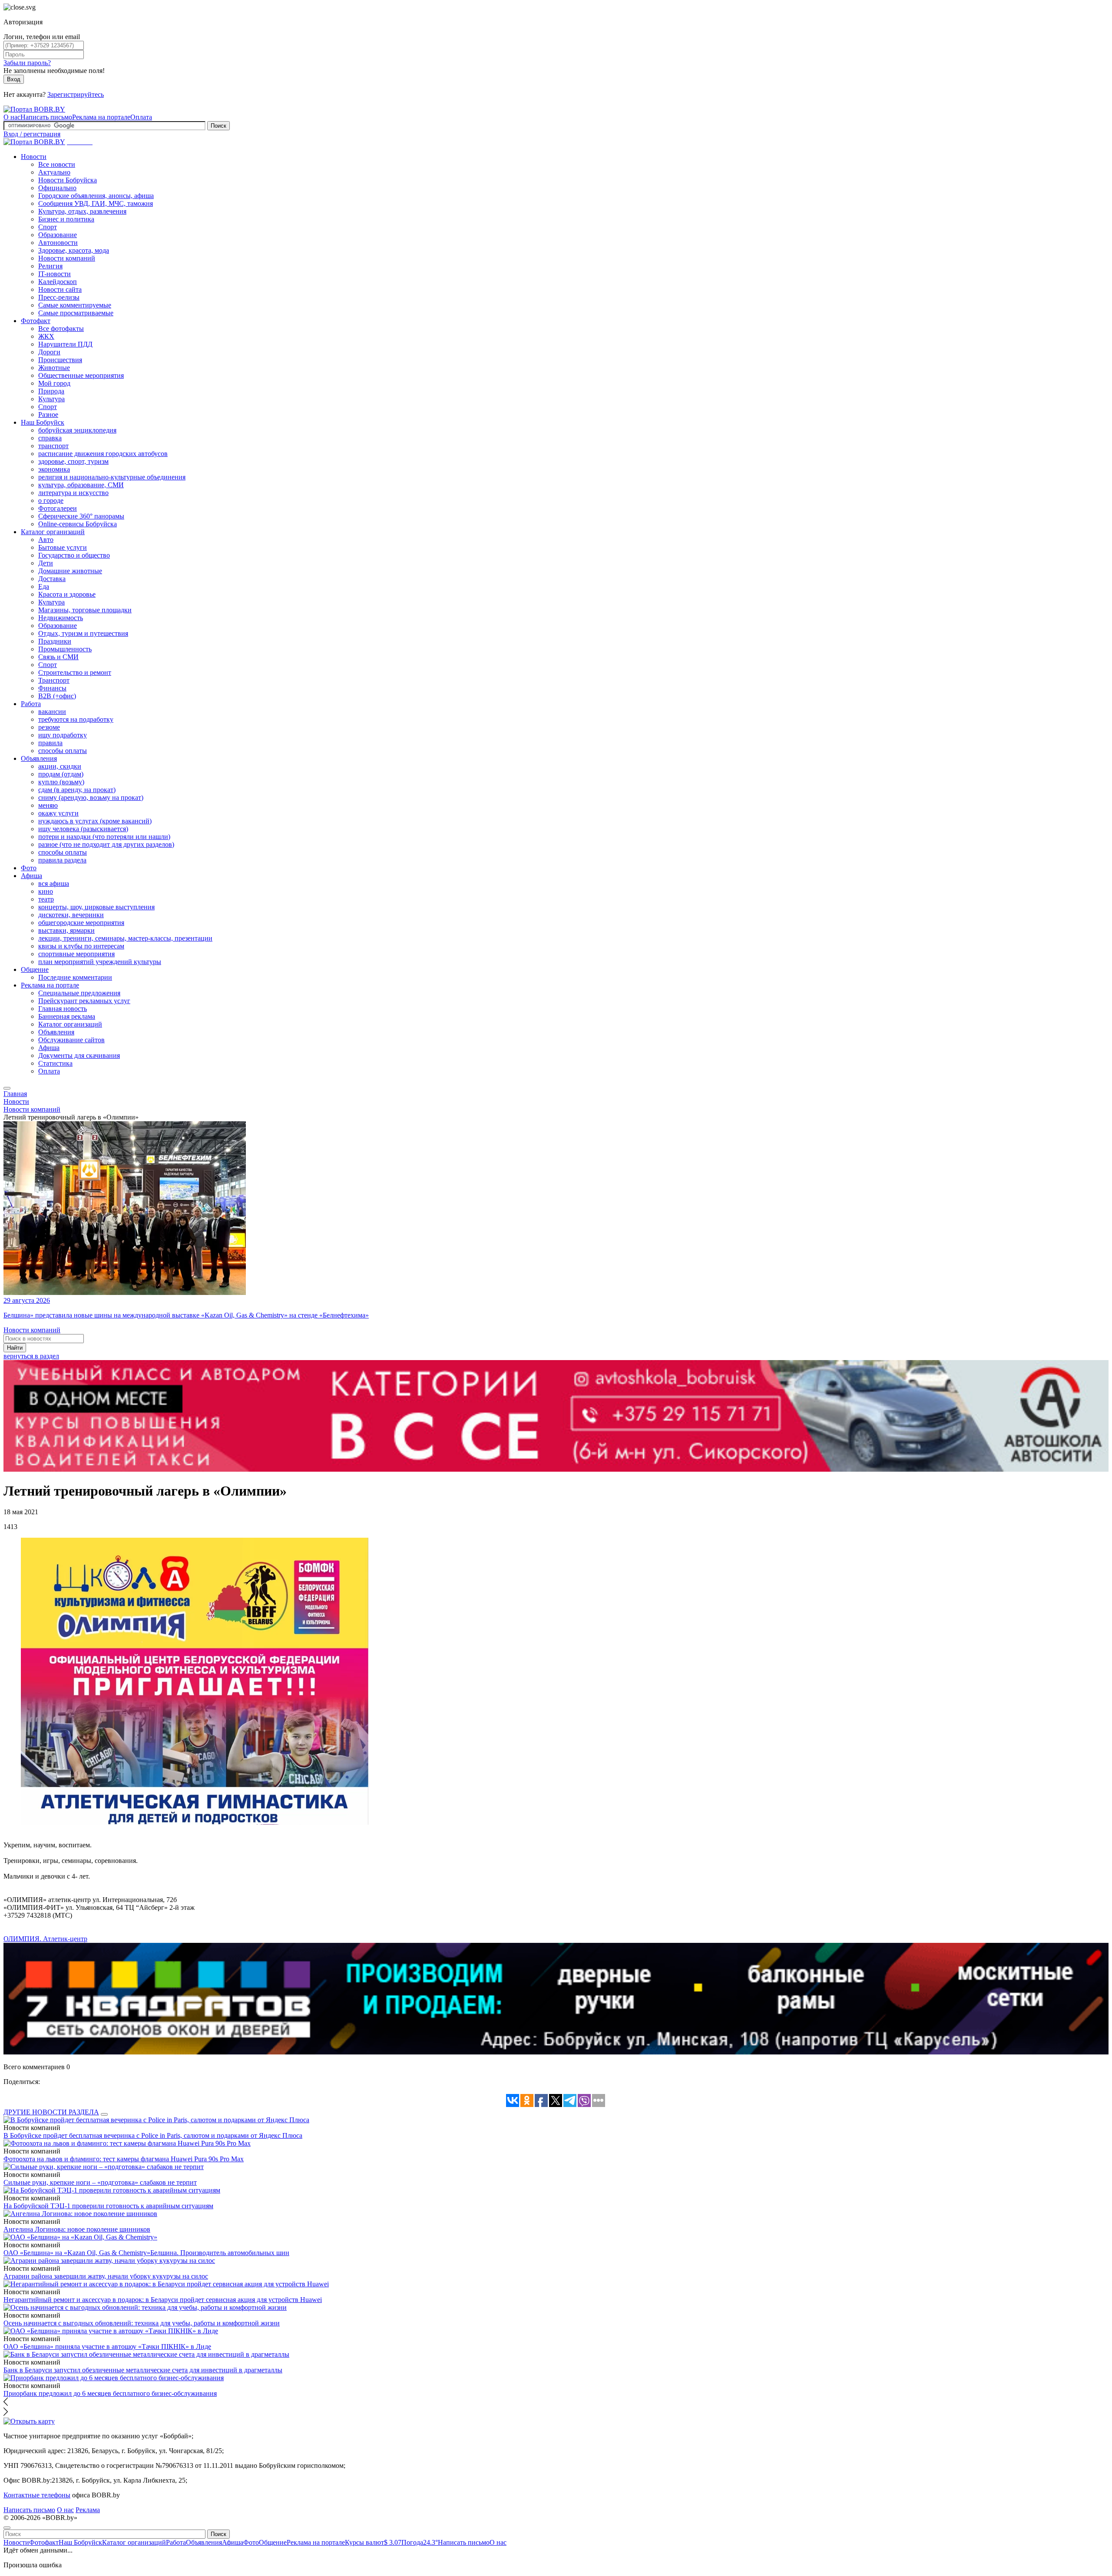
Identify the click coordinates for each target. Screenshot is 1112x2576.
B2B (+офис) (57, 696)
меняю (48, 805)
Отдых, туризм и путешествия (83, 633)
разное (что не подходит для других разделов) (106, 844)
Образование (58, 235)
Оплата (141, 117)
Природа (51, 391)
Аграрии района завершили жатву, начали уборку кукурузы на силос (106, 2276)
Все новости (57, 164)
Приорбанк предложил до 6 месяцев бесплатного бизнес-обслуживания (110, 2393)
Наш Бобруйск (43, 422)
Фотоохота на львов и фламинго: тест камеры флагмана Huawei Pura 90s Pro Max (124, 2159)
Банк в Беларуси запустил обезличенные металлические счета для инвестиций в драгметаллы (143, 2370)
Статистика (55, 1063)
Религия (50, 266)
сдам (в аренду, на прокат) (77, 790)
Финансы (52, 688)
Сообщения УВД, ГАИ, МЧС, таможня (96, 203)
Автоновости (58, 243)
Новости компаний (67, 258)
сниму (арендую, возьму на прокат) (91, 798)
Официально (57, 188)
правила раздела (62, 860)
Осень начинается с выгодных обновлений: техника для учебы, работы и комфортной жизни (142, 2323)
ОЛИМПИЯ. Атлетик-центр (45, 1939)
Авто (46, 540)
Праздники (55, 641)
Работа (31, 704)
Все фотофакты (61, 329)
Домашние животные (70, 571)
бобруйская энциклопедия (77, 430)
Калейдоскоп (58, 282)
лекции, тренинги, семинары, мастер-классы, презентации (125, 938)
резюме (49, 727)
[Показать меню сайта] (7, 1088)
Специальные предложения (79, 993)
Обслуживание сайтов (71, 1040)
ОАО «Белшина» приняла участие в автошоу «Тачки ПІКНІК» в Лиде (107, 2346)
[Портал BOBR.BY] (34, 109)
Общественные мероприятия (81, 375)
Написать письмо (46, 117)
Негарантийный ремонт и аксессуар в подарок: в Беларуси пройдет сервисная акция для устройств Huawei (163, 2300)
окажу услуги (58, 813)
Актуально (54, 172)
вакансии (52, 712)
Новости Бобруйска (68, 180)
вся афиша (54, 883)
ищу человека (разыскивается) (83, 829)
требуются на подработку (76, 719)
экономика (54, 469)
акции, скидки (60, 766)
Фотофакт (36, 321)
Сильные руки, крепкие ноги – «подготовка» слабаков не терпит (100, 2182)
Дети (46, 563)
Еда (44, 586)
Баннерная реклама (67, 1016)
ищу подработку (63, 735)
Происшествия (60, 360)
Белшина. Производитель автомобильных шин (220, 2253)
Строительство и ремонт (75, 672)
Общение (35, 969)
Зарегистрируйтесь (76, 94)
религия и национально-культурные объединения (112, 477)
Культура (51, 399)
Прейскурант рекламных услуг (84, 1001)
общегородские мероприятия (81, 923)
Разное (48, 414)
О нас (12, 117)
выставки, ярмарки (66, 930)
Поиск (218, 126)
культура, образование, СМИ (81, 485)
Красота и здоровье (67, 594)
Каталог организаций (53, 532)
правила (50, 743)
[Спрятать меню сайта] (7, 2528)
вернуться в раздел (31, 1356)
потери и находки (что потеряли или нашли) (104, 837)
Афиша (31, 876)
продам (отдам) (61, 774)
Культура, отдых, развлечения (82, 211)
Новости (34, 157)
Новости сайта (60, 289)
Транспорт (54, 680)
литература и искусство (73, 493)
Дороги (49, 352)
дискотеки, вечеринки (71, 915)
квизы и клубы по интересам (81, 946)
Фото (29, 868)
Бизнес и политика (66, 219)
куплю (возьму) (61, 782)
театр (46, 899)
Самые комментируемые (75, 305)
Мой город (54, 383)
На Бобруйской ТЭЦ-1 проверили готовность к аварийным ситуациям (108, 2206)
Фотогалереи (58, 508)
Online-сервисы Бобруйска (78, 524)
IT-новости (55, 274)
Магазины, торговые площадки (85, 610)
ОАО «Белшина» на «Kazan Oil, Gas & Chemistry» (77, 2253)
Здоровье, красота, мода (74, 250)
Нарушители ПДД (65, 344)
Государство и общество (74, 555)
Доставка (52, 579)
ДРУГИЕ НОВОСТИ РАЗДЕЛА (51, 2112)
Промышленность (65, 649)
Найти (15, 1348)
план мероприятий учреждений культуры (100, 962)
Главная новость (63, 1009)
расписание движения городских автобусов (103, 454)
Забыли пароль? (27, 63)
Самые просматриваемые (76, 313)
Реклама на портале (101, 117)
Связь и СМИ (58, 657)
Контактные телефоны (37, 2495)
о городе (51, 500)
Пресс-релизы (59, 297)
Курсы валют (373, 2542)
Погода (420, 2542)
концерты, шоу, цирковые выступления (96, 907)
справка (50, 438)
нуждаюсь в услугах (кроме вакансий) (95, 821)
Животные (54, 368)
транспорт (53, 446)
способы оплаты (63, 751)
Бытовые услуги (63, 547)
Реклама (88, 2510)
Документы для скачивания (79, 1055)
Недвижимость (61, 618)
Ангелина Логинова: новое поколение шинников (77, 2229)
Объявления (39, 758)
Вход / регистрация (32, 134)
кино (46, 891)
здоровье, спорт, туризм (73, 461)
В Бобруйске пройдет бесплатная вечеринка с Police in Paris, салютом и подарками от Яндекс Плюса (153, 2135)
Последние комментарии (75, 977)
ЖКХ (46, 336)
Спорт (48, 227)
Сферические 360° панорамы (81, 516)
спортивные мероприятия (76, 954)
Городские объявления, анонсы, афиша (96, 196)
